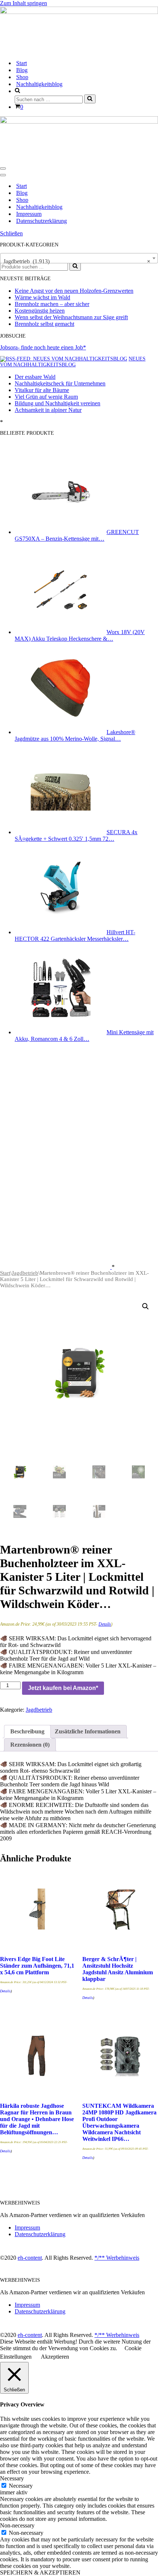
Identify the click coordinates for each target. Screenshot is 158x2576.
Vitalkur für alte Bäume (42, 390)
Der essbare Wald (35, 377)
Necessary (21, 2486)
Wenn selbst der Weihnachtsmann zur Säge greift (71, 317)
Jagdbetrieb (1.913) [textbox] (77, 261)
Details (105, 1624)
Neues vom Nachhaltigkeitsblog (73, 362)
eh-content (30, 2258)
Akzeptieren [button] (55, 2357)
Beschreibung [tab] (27, 1731)
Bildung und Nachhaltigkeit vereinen (58, 403)
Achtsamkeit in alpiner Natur (48, 410)
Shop (22, 77)
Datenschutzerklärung (42, 221)
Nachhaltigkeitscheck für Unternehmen (60, 383)
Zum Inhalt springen (24, 3)
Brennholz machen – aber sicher (52, 304)
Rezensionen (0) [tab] (30, 1745)
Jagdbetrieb (25, 1273)
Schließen (11, 233)
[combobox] (79, 258)
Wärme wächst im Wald (42, 297)
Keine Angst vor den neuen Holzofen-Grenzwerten (74, 291)
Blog (22, 70)
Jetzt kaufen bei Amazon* (63, 1688)
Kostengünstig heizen (40, 311)
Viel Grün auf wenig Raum (46, 397)
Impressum (29, 214)
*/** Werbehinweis (117, 2258)
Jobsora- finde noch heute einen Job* (43, 347)
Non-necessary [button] (17, 2525)
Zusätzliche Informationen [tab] (88, 1731)
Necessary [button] (12, 2478)
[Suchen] (90, 99)
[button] (146, 1306)
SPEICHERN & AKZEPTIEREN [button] (40, 2573)
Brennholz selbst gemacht (44, 324)
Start (21, 63)
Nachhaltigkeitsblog (39, 84)
